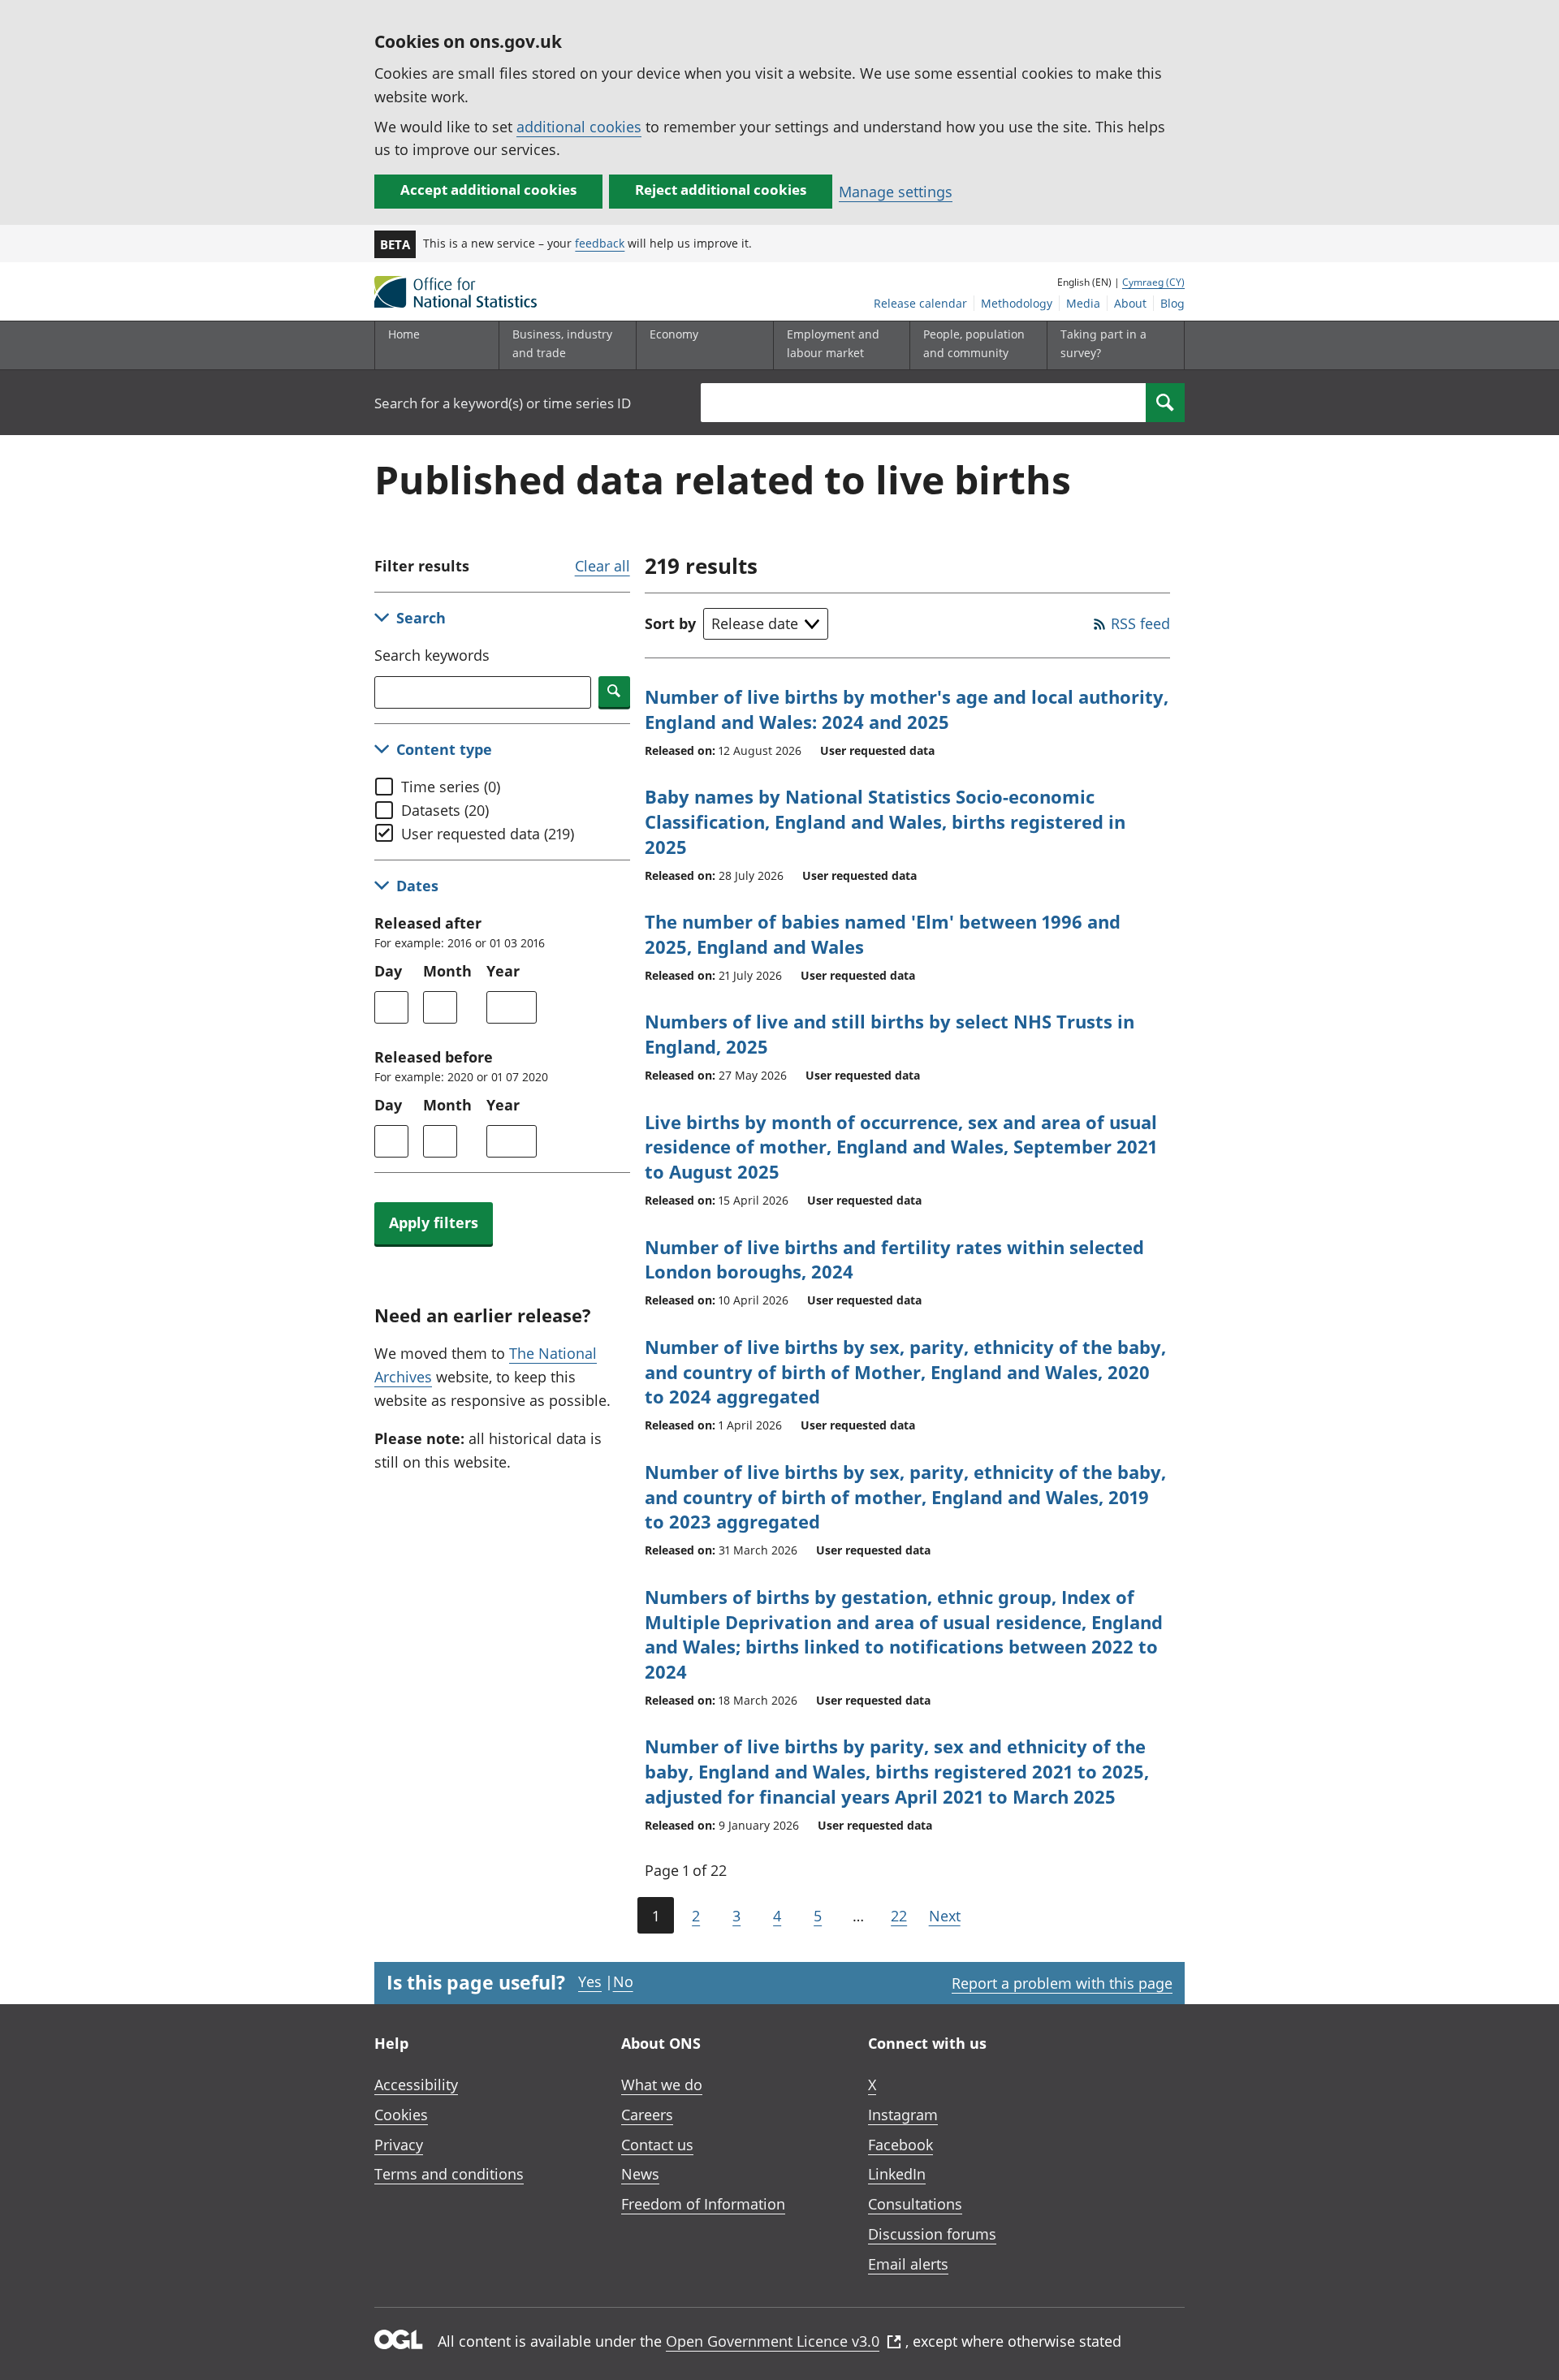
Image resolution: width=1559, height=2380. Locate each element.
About (1130, 303)
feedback (600, 243)
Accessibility (416, 2085)
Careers (647, 2115)
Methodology (1017, 303)
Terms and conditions (449, 2174)
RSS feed (1140, 623)
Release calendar (920, 303)
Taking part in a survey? (1103, 343)
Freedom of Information (703, 2204)
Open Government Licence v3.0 (773, 2341)
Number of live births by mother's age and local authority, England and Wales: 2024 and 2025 (907, 709)
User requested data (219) (488, 834)
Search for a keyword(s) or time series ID (503, 403)
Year (503, 971)
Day (388, 971)
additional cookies (579, 127)
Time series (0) (451, 787)
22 (899, 1916)
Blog (1172, 303)
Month (447, 971)
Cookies (401, 2115)
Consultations (915, 2204)
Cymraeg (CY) (1153, 282)
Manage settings (896, 192)
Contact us (657, 2145)
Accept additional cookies (488, 190)
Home (404, 334)
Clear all (602, 566)
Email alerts (908, 2264)
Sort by (670, 623)
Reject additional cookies (721, 190)
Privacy (399, 2145)
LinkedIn (897, 2174)
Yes (590, 1981)
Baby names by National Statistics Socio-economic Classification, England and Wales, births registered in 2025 (885, 821)
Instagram (903, 2115)
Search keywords (432, 655)
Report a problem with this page (1062, 1983)
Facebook (900, 2145)
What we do (662, 2085)
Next (945, 1916)
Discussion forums (932, 2234)
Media (1083, 303)
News (640, 2174)
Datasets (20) (445, 810)
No (623, 1981)
